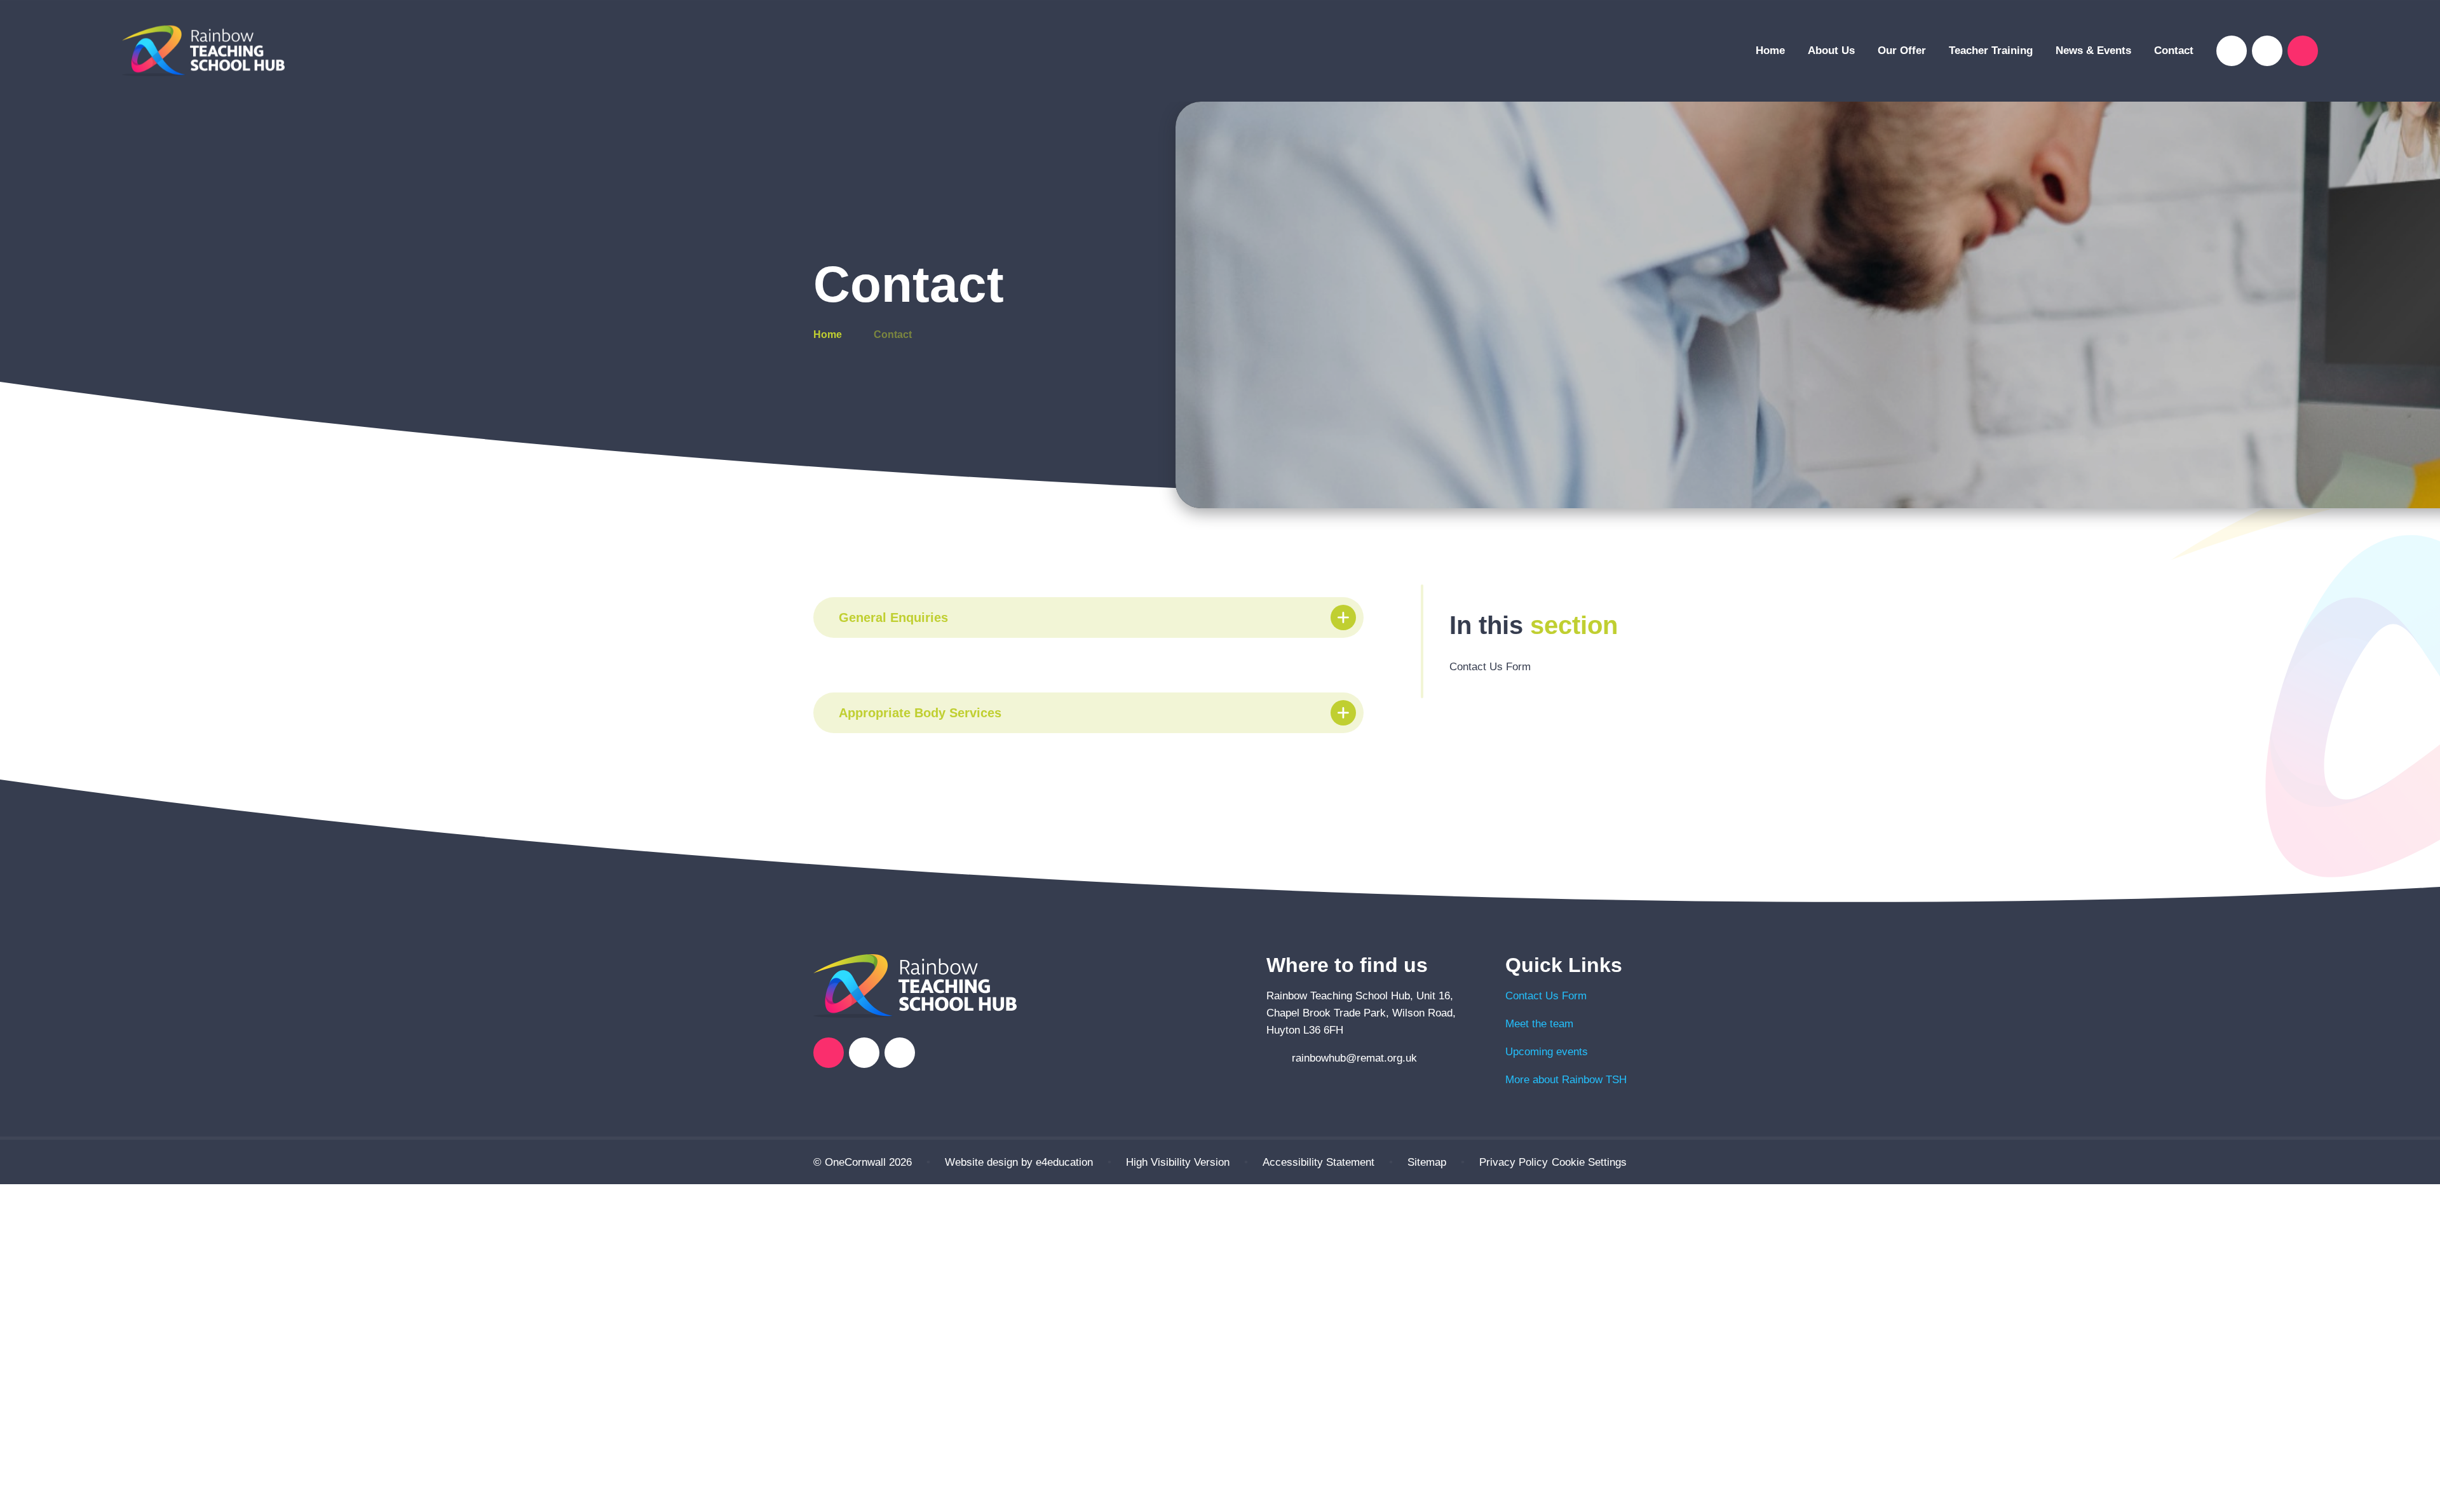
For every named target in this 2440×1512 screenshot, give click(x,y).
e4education (1064, 1162)
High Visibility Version (1178, 1162)
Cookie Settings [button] (1589, 1162)
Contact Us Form (1546, 996)
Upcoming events (1547, 1052)
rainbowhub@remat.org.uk (1354, 1058)
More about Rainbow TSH (1566, 1080)
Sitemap (1427, 1162)
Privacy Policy (1514, 1162)
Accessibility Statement (1318, 1162)
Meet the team (1539, 1024)
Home (828, 334)
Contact (893, 334)
